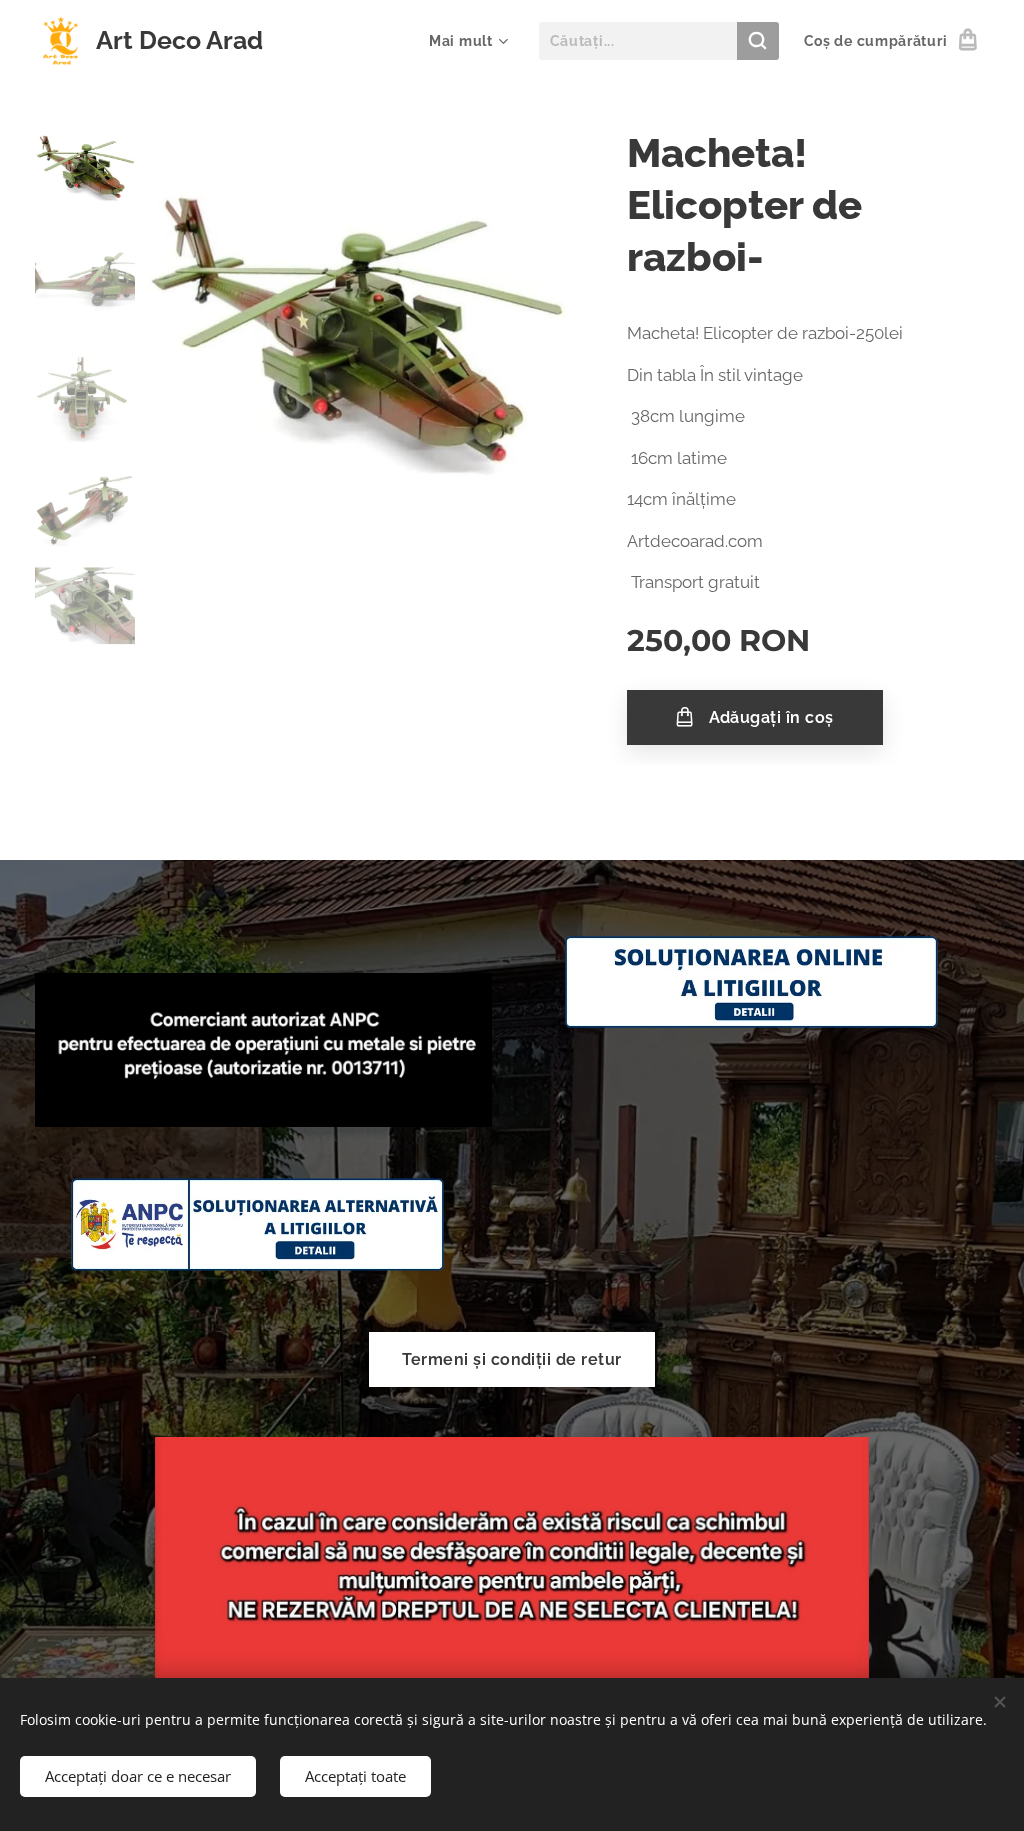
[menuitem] (466, 41)
